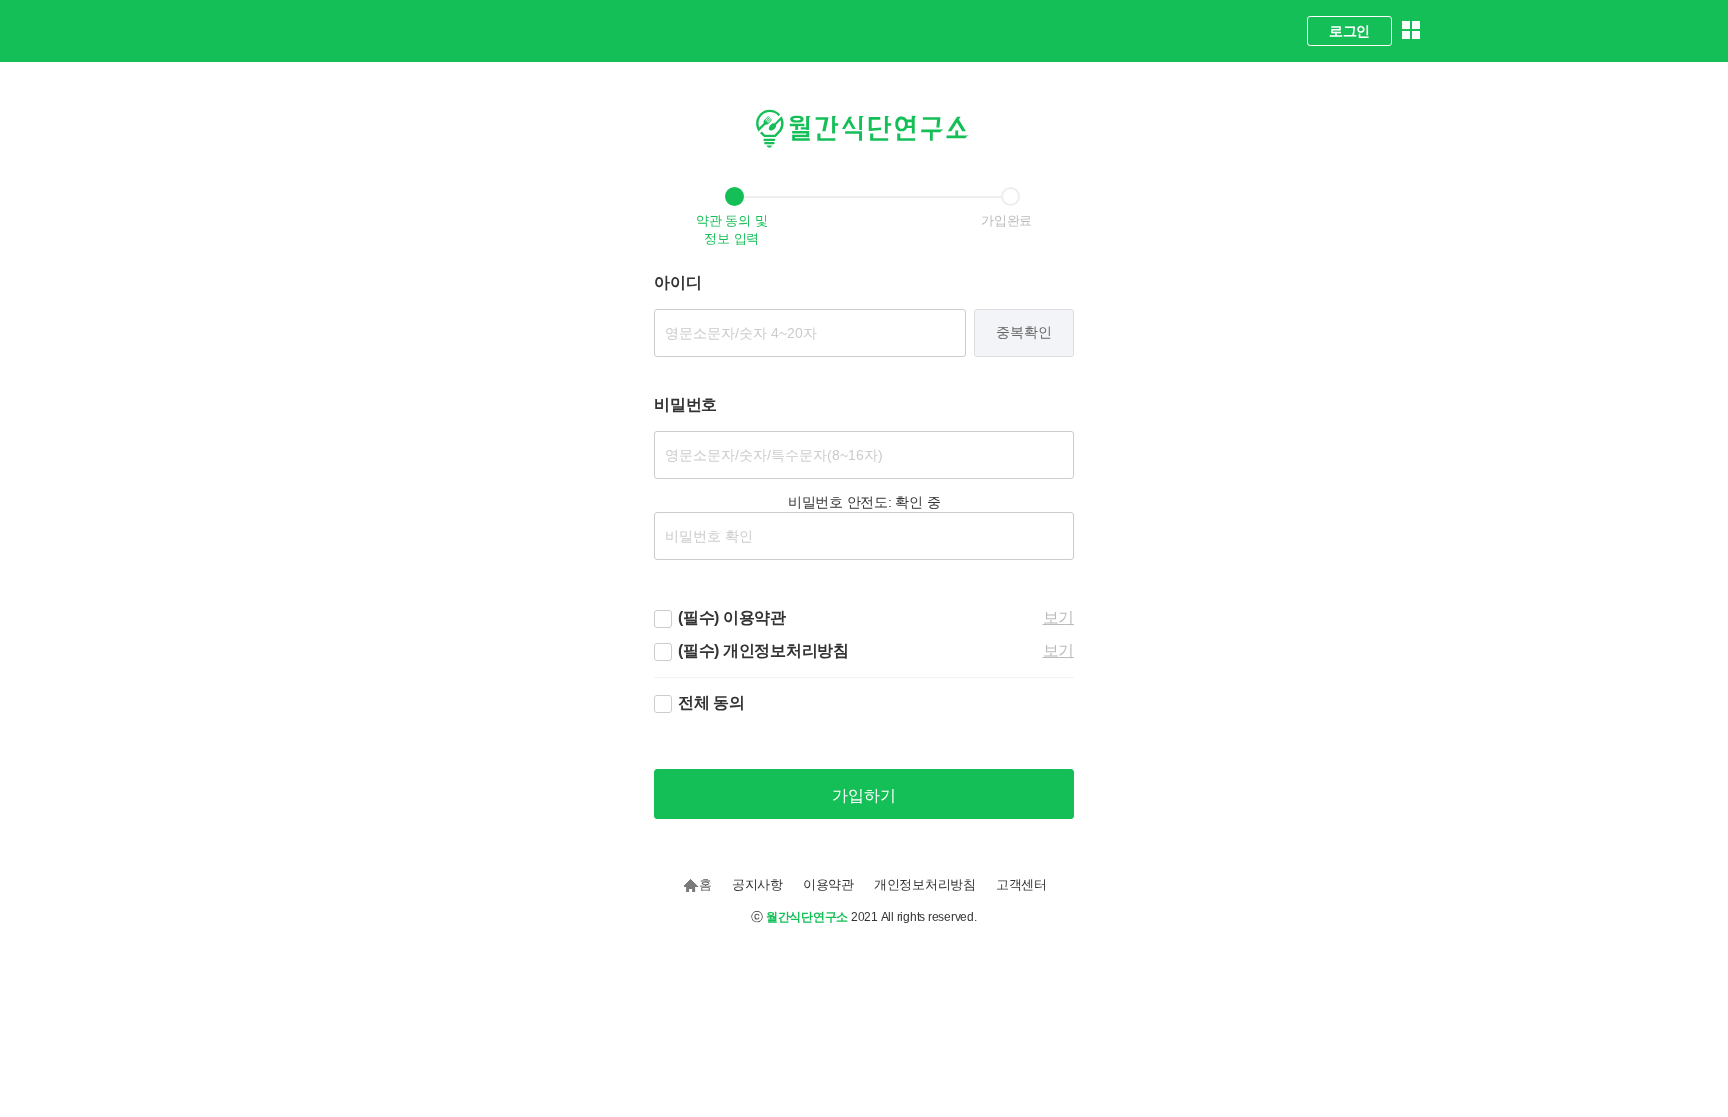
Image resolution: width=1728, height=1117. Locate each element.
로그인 (1349, 31)
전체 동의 (711, 702)
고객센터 (1021, 884)
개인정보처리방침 (925, 884)
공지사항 (757, 884)
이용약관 (828, 884)
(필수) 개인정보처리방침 (763, 650)
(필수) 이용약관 (732, 617)
